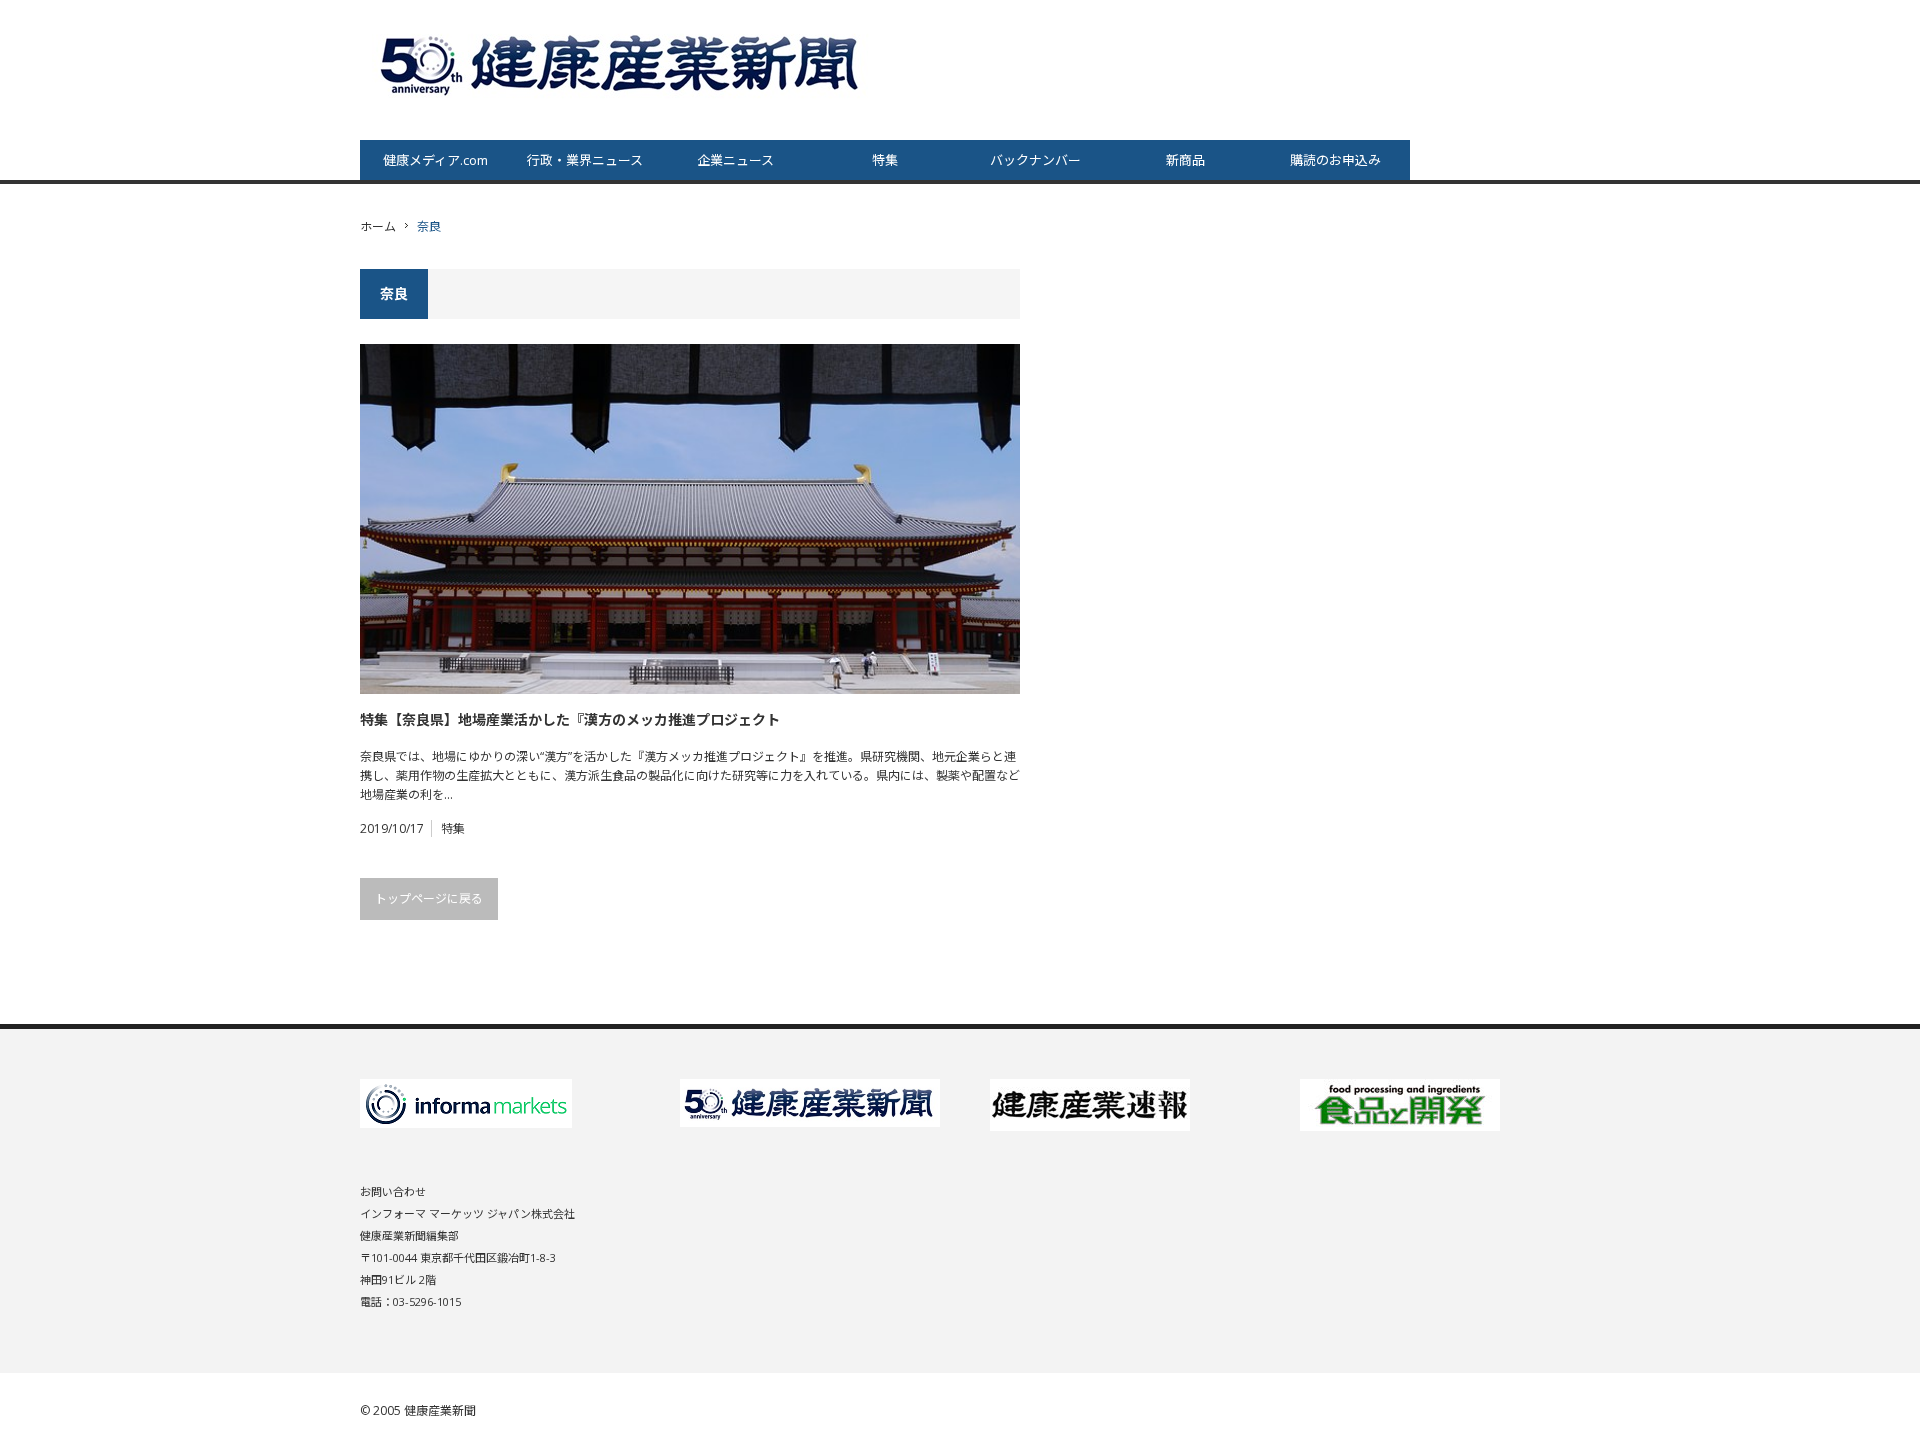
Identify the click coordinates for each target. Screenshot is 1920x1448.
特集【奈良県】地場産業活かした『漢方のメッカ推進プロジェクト (570, 719)
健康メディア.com (435, 160)
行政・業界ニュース (585, 160)
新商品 (1185, 160)
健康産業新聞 (440, 1410)
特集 (885, 160)
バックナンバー (1035, 160)
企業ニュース (735, 160)
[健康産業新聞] (622, 63)
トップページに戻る (429, 898)
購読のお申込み (1335, 160)
